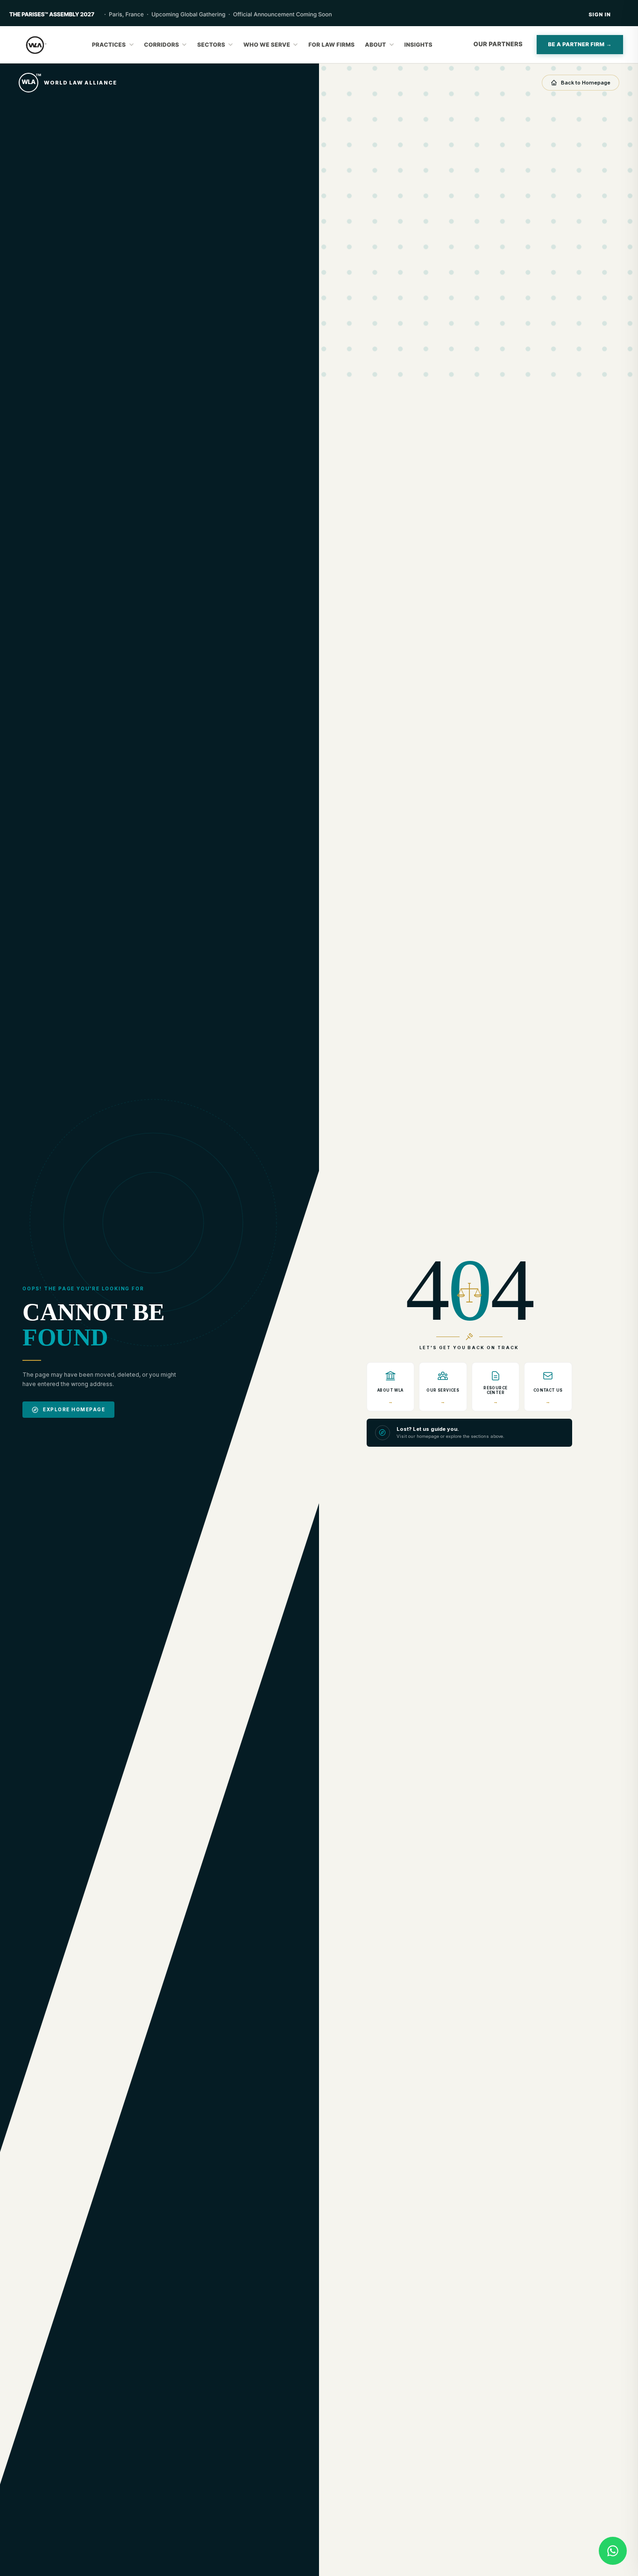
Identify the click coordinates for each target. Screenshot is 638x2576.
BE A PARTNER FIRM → (580, 44)
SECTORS (211, 45)
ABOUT (376, 45)
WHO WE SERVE (267, 45)
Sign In (600, 14)
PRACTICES (109, 45)
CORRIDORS (162, 45)
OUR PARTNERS (498, 44)
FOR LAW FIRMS (331, 45)
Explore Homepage (74, 1409)
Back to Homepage (586, 83)
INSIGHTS (418, 45)
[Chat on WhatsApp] (613, 2551)
